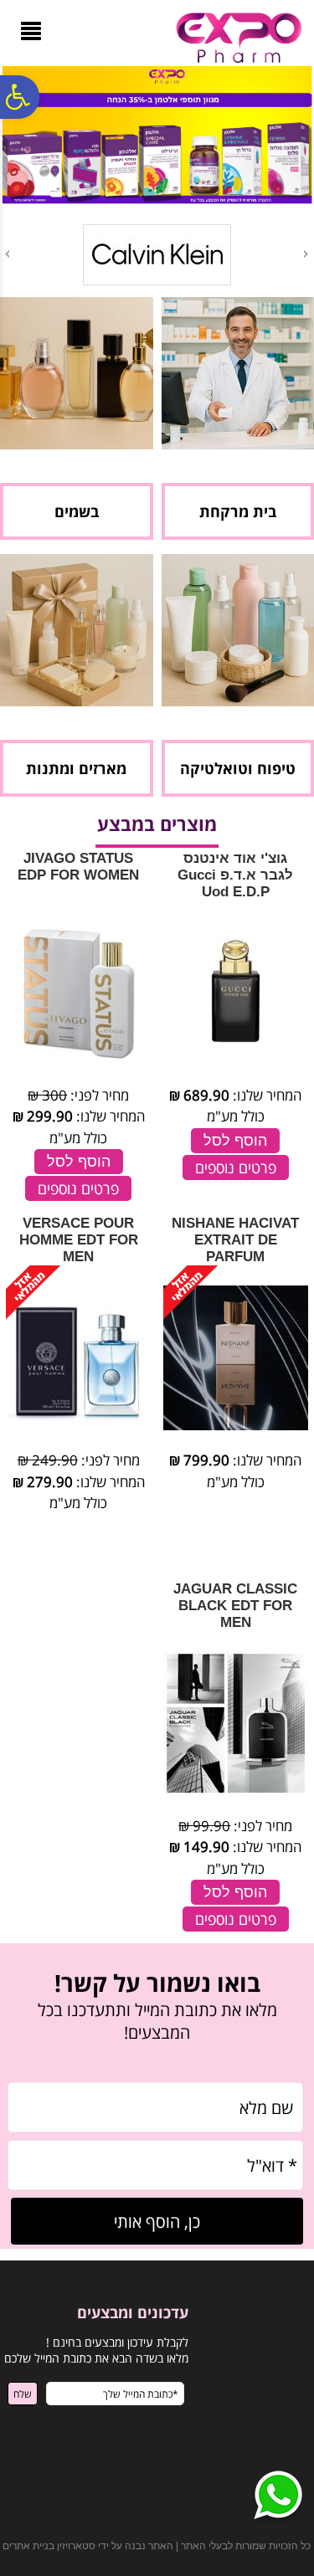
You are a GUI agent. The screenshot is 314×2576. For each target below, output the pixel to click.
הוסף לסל (235, 1141)
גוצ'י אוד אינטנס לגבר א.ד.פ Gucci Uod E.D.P (235, 875)
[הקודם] (307, 254)
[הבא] (6, 254)
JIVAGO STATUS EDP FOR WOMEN (78, 867)
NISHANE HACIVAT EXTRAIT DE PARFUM (235, 1240)
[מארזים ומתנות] (77, 701)
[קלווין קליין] (157, 282)
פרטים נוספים (236, 1167)
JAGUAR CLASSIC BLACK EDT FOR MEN (235, 1606)
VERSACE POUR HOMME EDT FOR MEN (79, 1240)
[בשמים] (77, 444)
